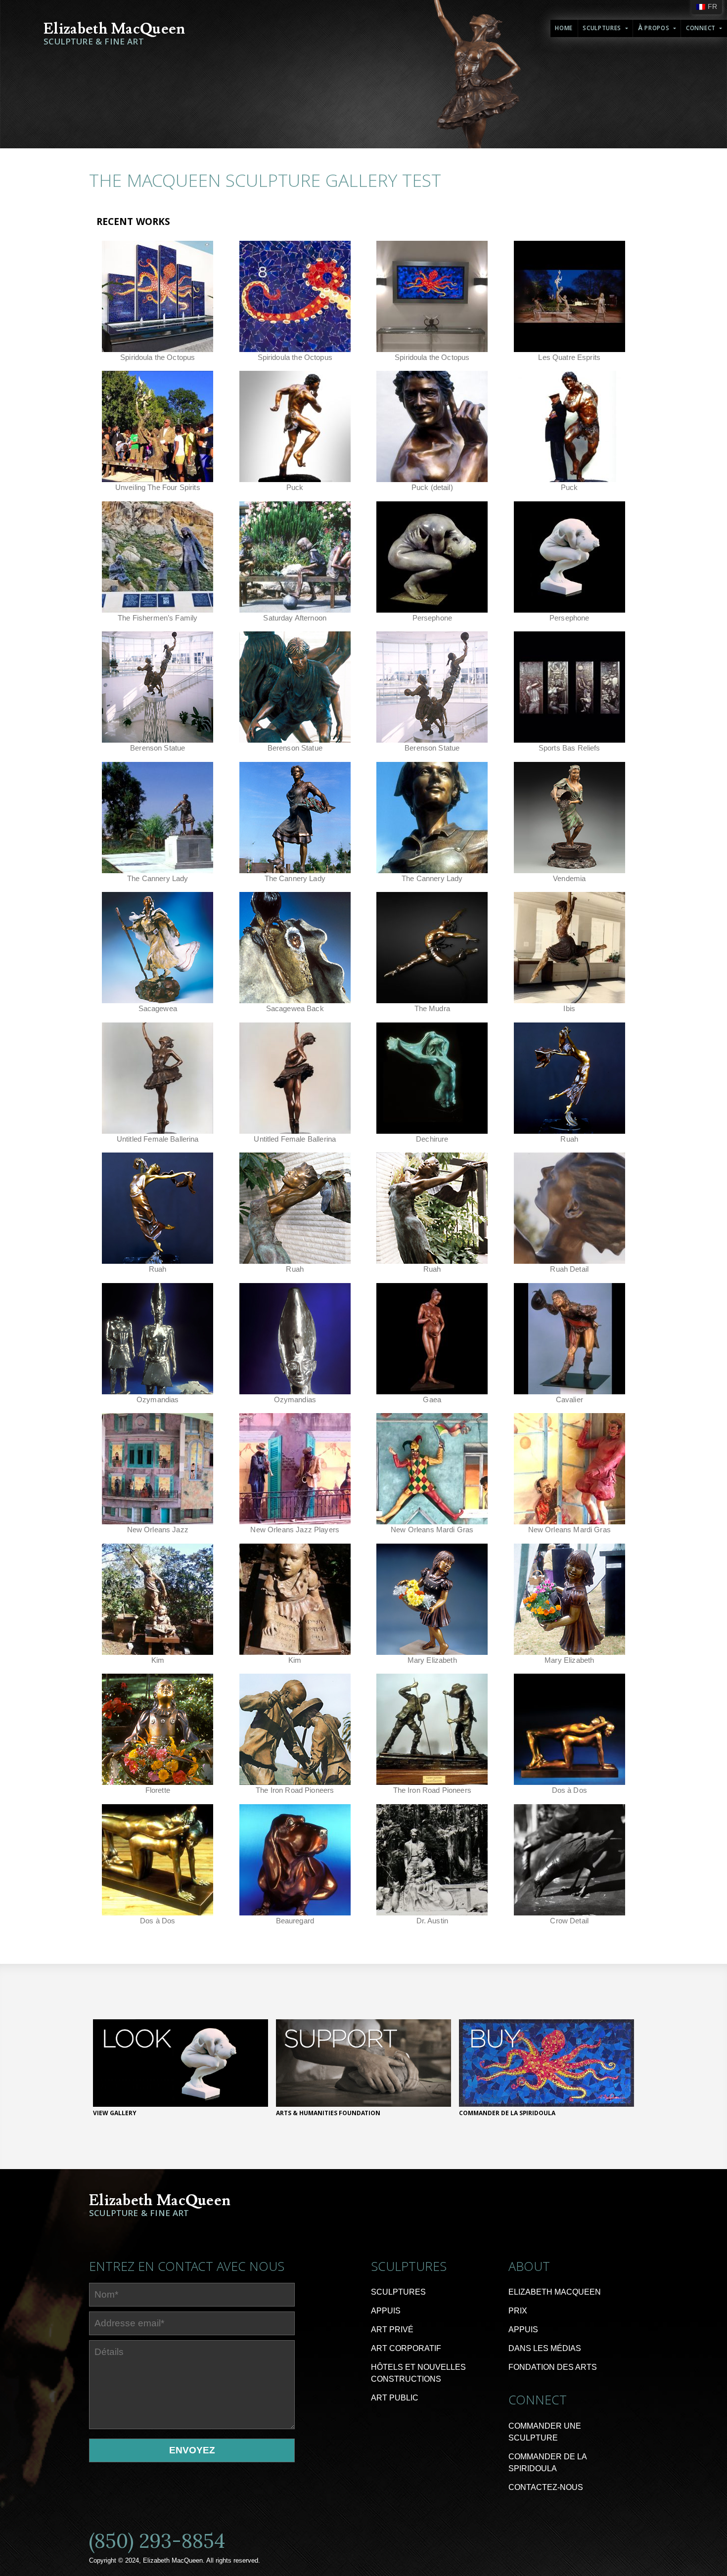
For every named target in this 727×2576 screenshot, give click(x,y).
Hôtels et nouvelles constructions (418, 2373)
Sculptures (398, 2292)
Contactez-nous (546, 2487)
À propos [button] (655, 29)
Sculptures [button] (603, 29)
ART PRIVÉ (392, 2330)
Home (564, 29)
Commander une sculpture (545, 2432)
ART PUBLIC (395, 2398)
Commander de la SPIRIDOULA (547, 2463)
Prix (518, 2311)
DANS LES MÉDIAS (545, 2348)
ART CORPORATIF (406, 2348)
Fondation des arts (553, 2367)
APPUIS (386, 2311)
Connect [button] (702, 29)
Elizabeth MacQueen (555, 2292)
